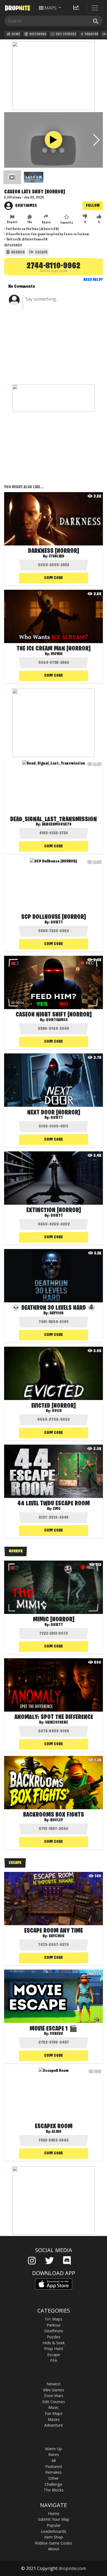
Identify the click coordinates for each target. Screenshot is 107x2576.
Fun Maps (54, 2413)
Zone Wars (54, 2396)
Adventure (54, 2425)
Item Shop (54, 2537)
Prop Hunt (54, 2349)
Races (54, 2454)
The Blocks (54, 2490)
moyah (57, 654)
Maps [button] (50, 8)
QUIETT (57, 922)
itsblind (57, 556)
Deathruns (38, 34)
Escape (41, 252)
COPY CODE (54, 578)
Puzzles (54, 2337)
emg (57, 1509)
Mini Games (54, 2390)
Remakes (54, 2472)
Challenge (54, 2484)
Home (16, 34)
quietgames (26, 206)
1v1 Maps (54, 2319)
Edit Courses (66, 34)
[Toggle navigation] (95, 8)
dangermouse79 (57, 824)
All (54, 2460)
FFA (54, 2360)
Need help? (93, 280)
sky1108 (57, 1313)
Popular (54, 2525)
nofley (57, 1820)
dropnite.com (72, 2568)
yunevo (57, 2034)
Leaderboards (54, 2531)
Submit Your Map (54, 2519)
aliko (57, 2132)
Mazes (54, 2419)
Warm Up (54, 2449)
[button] (96, 140)
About (54, 2549)
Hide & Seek (54, 2343)
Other (54, 2478)
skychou (57, 1936)
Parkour (91, 34)
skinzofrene (57, 1723)
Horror (17, 252)
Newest (54, 2384)
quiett (57, 1118)
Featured (54, 2466)
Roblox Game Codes (54, 2543)
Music (54, 2407)
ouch (57, 1411)
